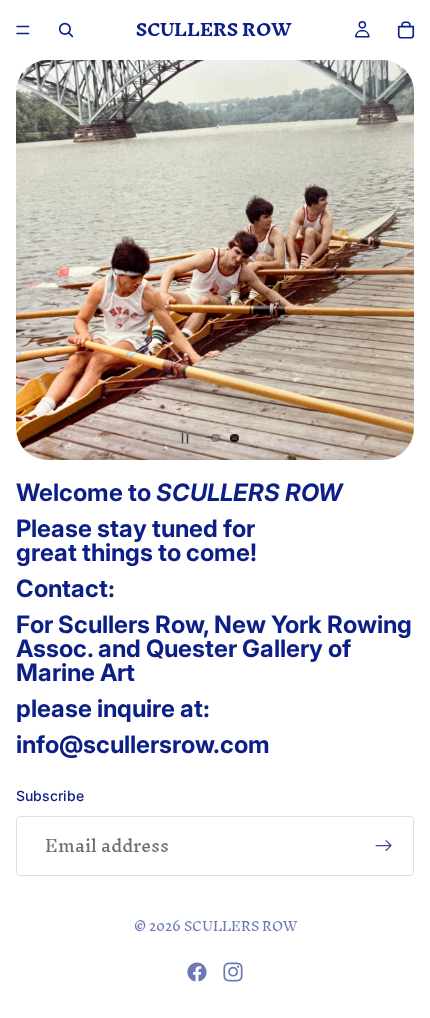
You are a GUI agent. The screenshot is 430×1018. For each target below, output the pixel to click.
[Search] (66, 30)
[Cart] (406, 30)
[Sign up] (384, 846)
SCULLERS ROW (240, 926)
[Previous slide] (46, 260)
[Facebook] (197, 972)
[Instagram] (233, 972)
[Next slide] (384, 260)
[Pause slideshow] (185, 438)
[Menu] (23, 30)
